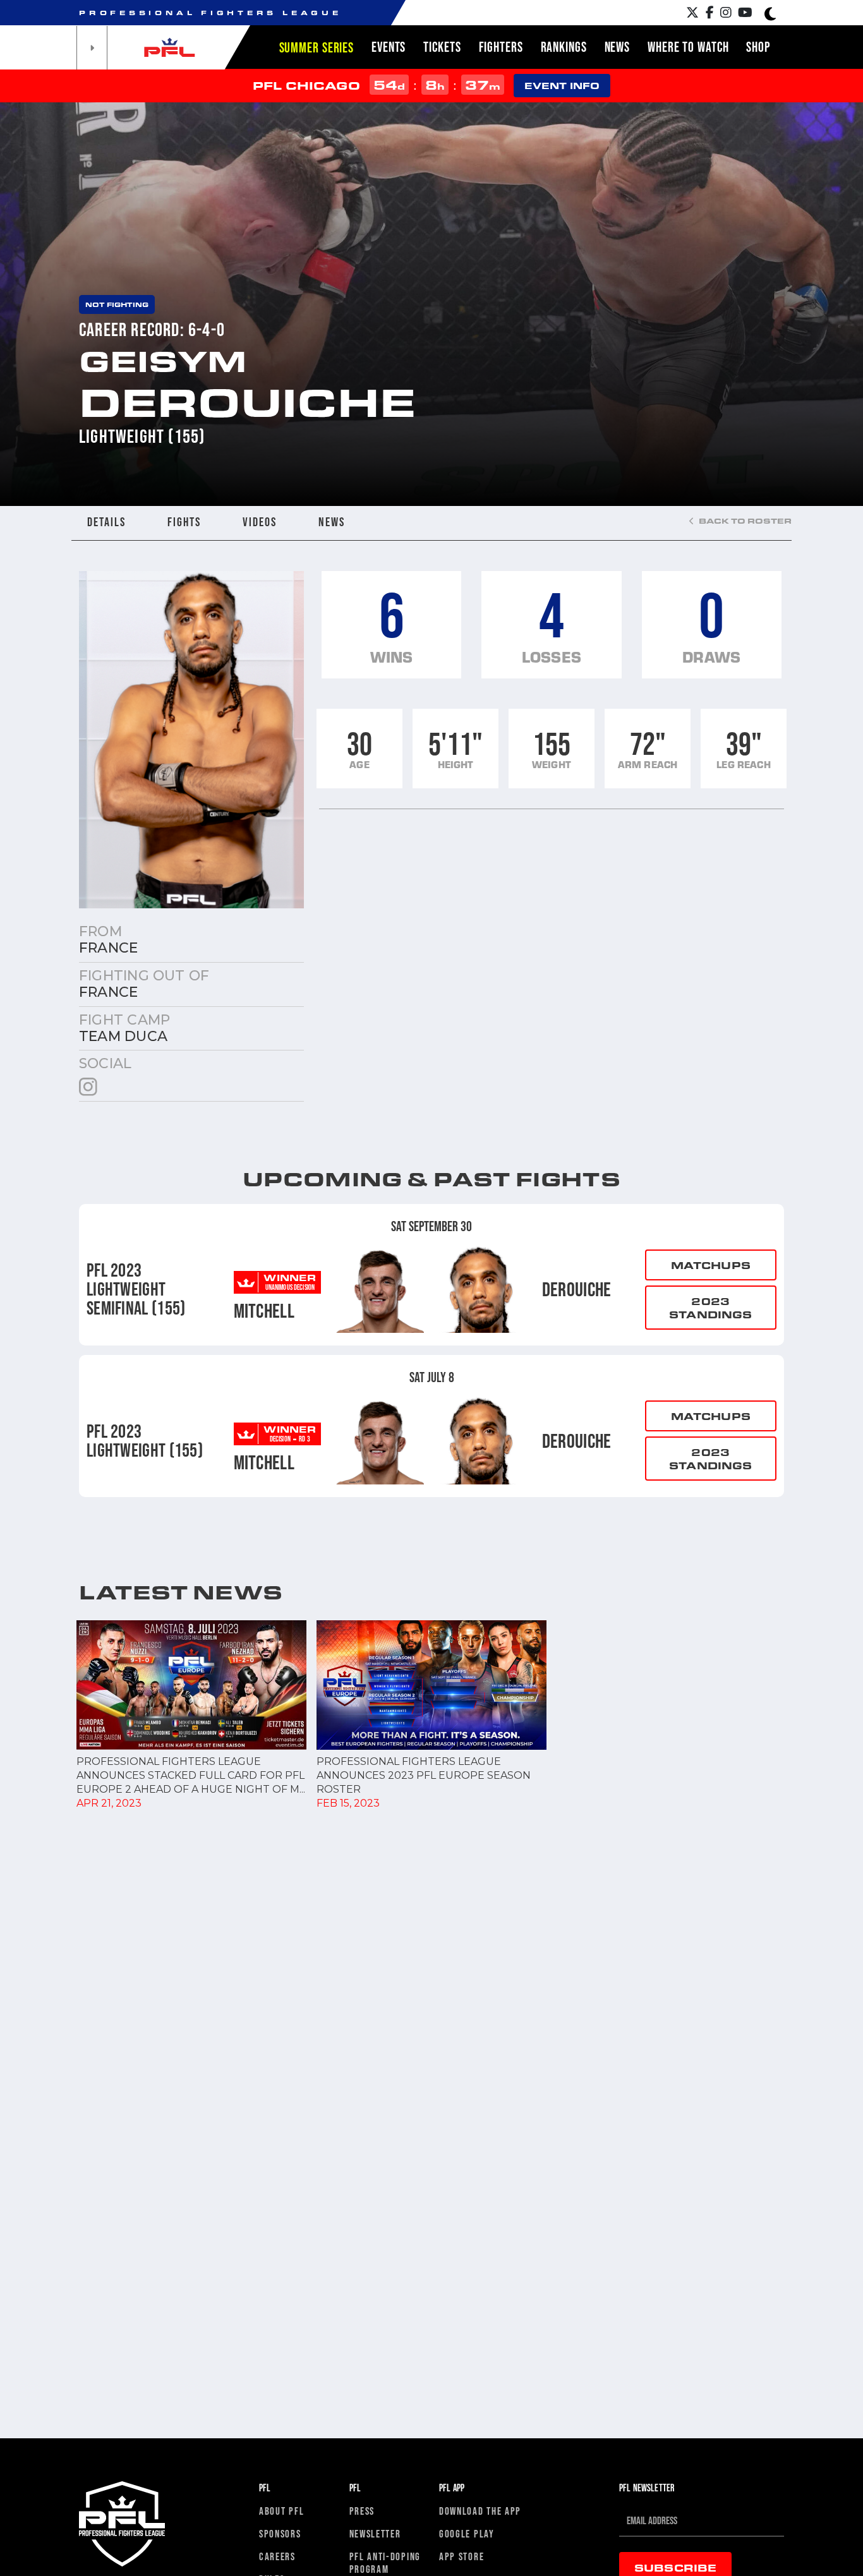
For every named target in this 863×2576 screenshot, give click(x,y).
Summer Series (317, 47)
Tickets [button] (442, 47)
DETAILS (106, 522)
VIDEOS (260, 522)
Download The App (480, 2511)
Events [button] (389, 47)
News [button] (618, 47)
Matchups (711, 1265)
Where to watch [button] (688, 47)
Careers (277, 2556)
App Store (462, 2556)
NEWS (332, 522)
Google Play (467, 2533)
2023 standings (710, 1308)
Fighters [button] (501, 47)
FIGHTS (184, 522)
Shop (758, 47)
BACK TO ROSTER (744, 521)
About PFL (281, 2511)
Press (362, 2511)
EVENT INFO (562, 86)
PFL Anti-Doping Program (385, 2562)
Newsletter (375, 2533)
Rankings (564, 47)
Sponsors (280, 2533)
